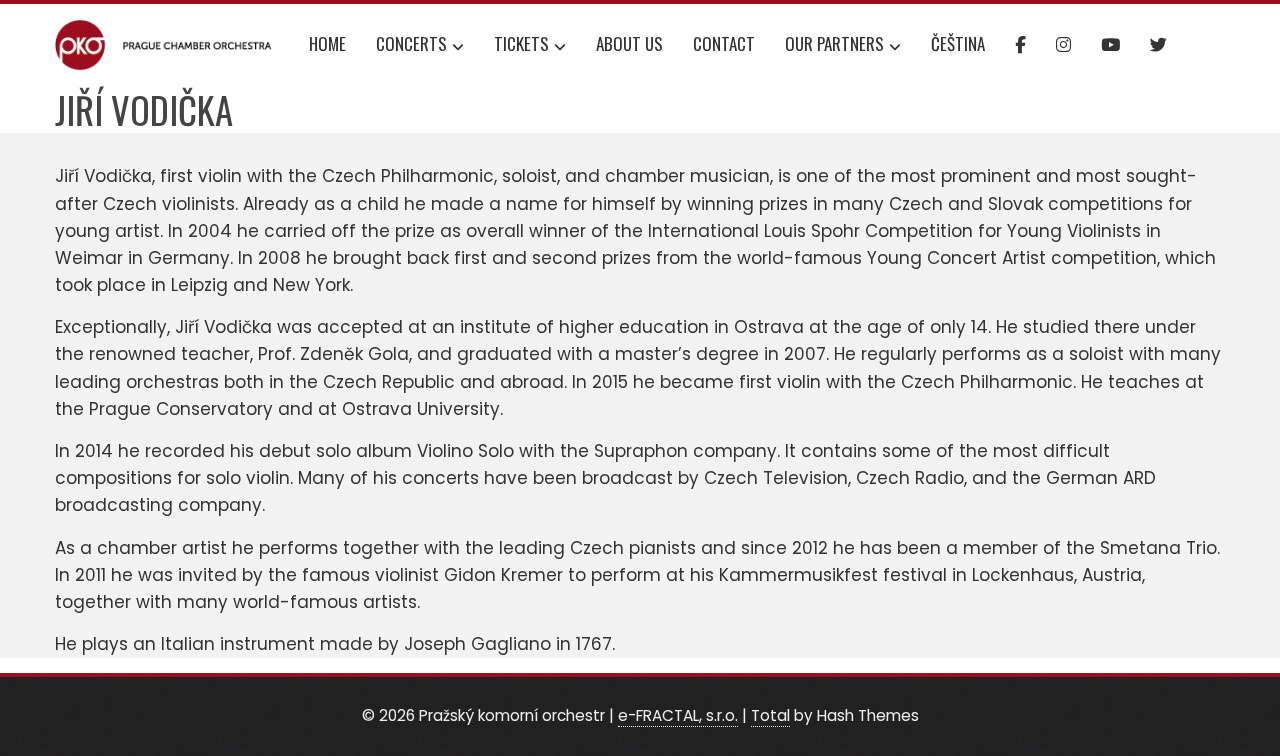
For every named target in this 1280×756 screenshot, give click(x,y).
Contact (724, 43)
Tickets (521, 43)
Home (327, 43)
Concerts (411, 43)
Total (770, 715)
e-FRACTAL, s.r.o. (678, 715)
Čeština (958, 43)
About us (629, 43)
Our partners (834, 43)
